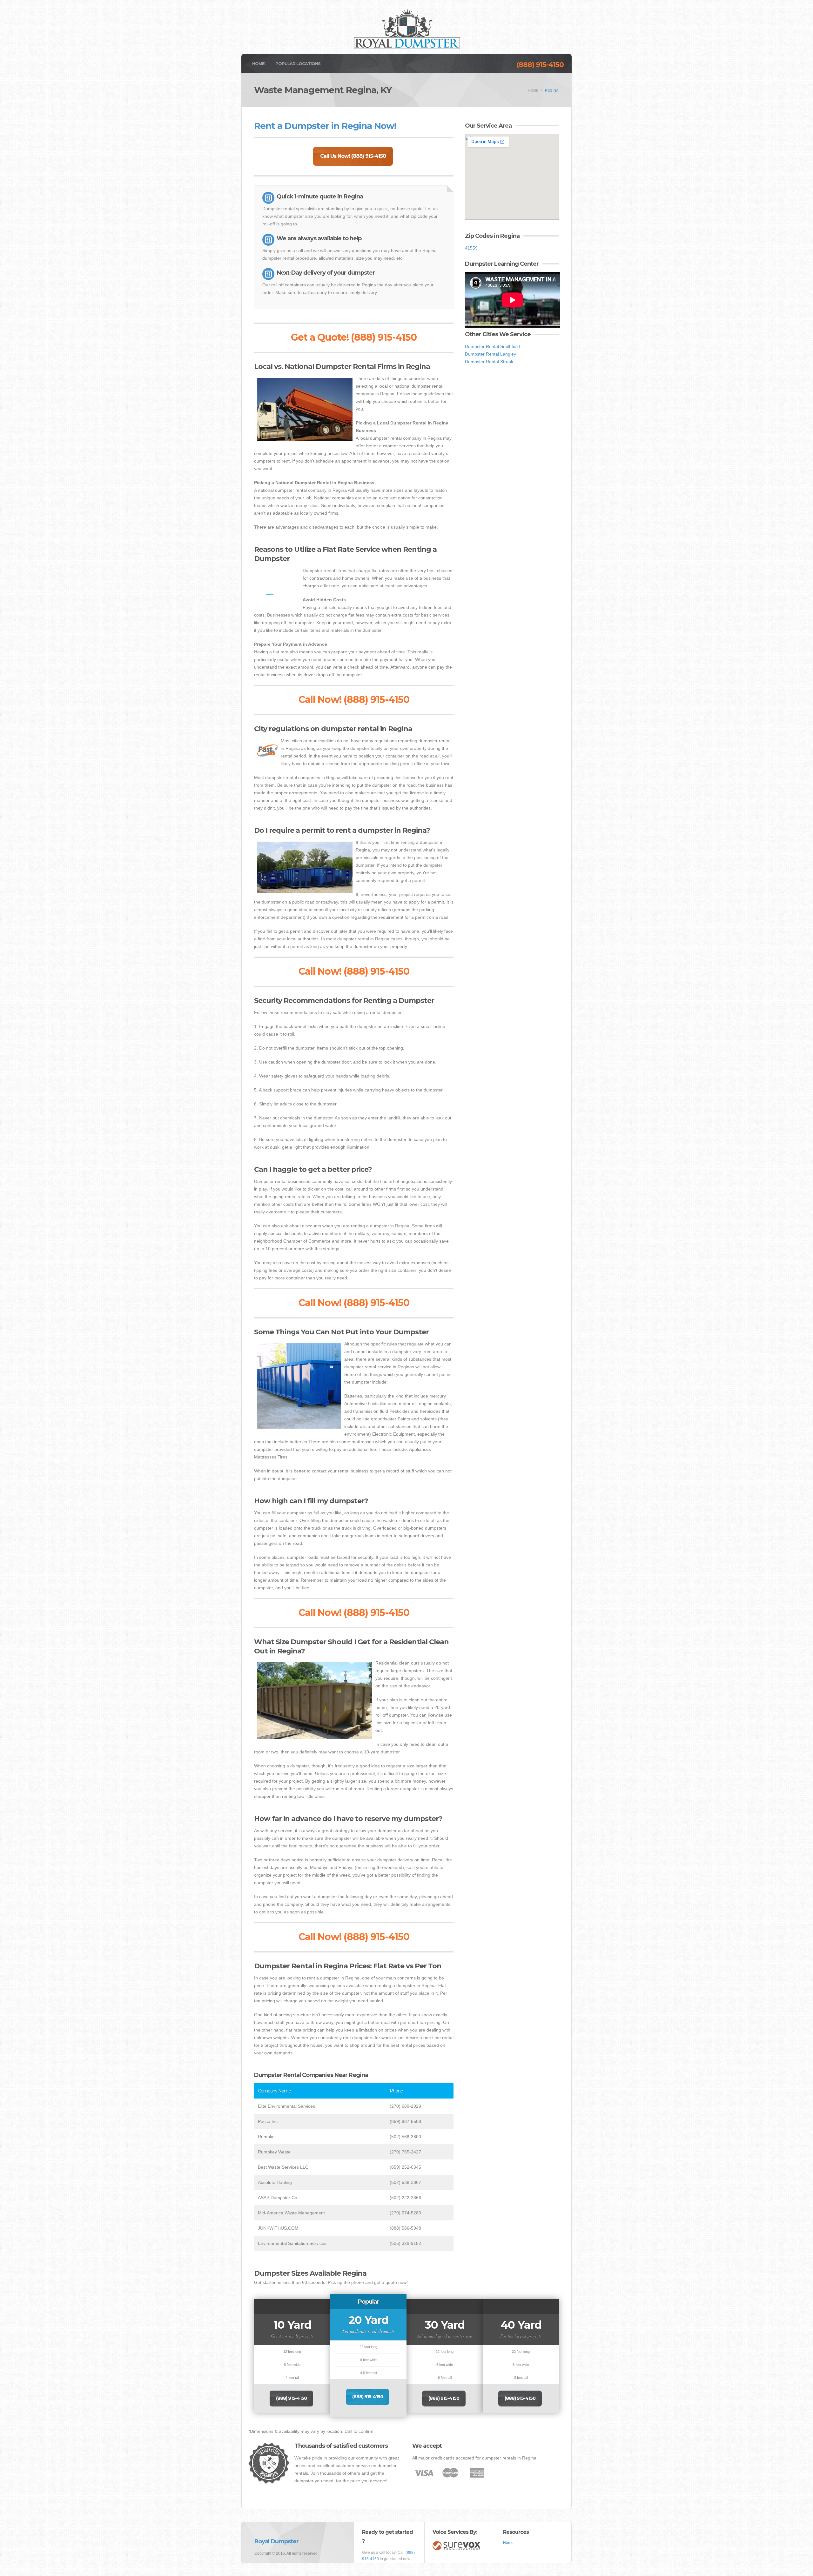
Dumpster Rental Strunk (489, 362)
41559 (471, 248)
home (533, 90)
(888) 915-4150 (540, 65)
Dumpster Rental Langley (490, 354)
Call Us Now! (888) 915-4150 (353, 156)
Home (258, 63)
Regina (552, 90)
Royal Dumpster (276, 2541)
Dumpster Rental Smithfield (492, 346)
